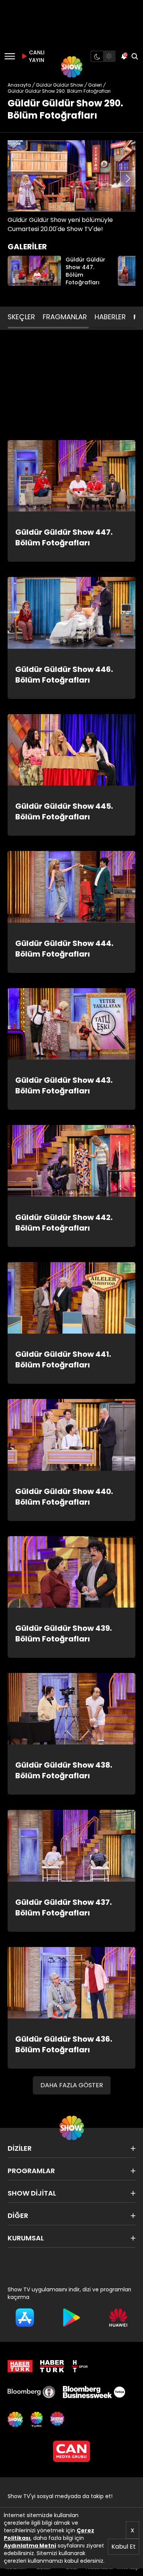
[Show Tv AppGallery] (118, 2318)
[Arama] (135, 56)
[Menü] (10, 56)
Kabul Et (124, 2547)
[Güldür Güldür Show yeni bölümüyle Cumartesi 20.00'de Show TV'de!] (71, 176)
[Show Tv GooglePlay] (71, 2318)
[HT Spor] (80, 2366)
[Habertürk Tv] (52, 2366)
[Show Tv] (72, 67)
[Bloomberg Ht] (31, 2392)
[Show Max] (58, 2419)
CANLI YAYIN (36, 56)
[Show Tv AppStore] (25, 2318)
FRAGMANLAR (65, 317)
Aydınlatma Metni (30, 2546)
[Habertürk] (20, 2366)
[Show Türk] (37, 2419)
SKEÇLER (21, 317)
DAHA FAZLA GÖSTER (72, 2085)
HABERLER (110, 317)
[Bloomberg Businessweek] (94, 2392)
